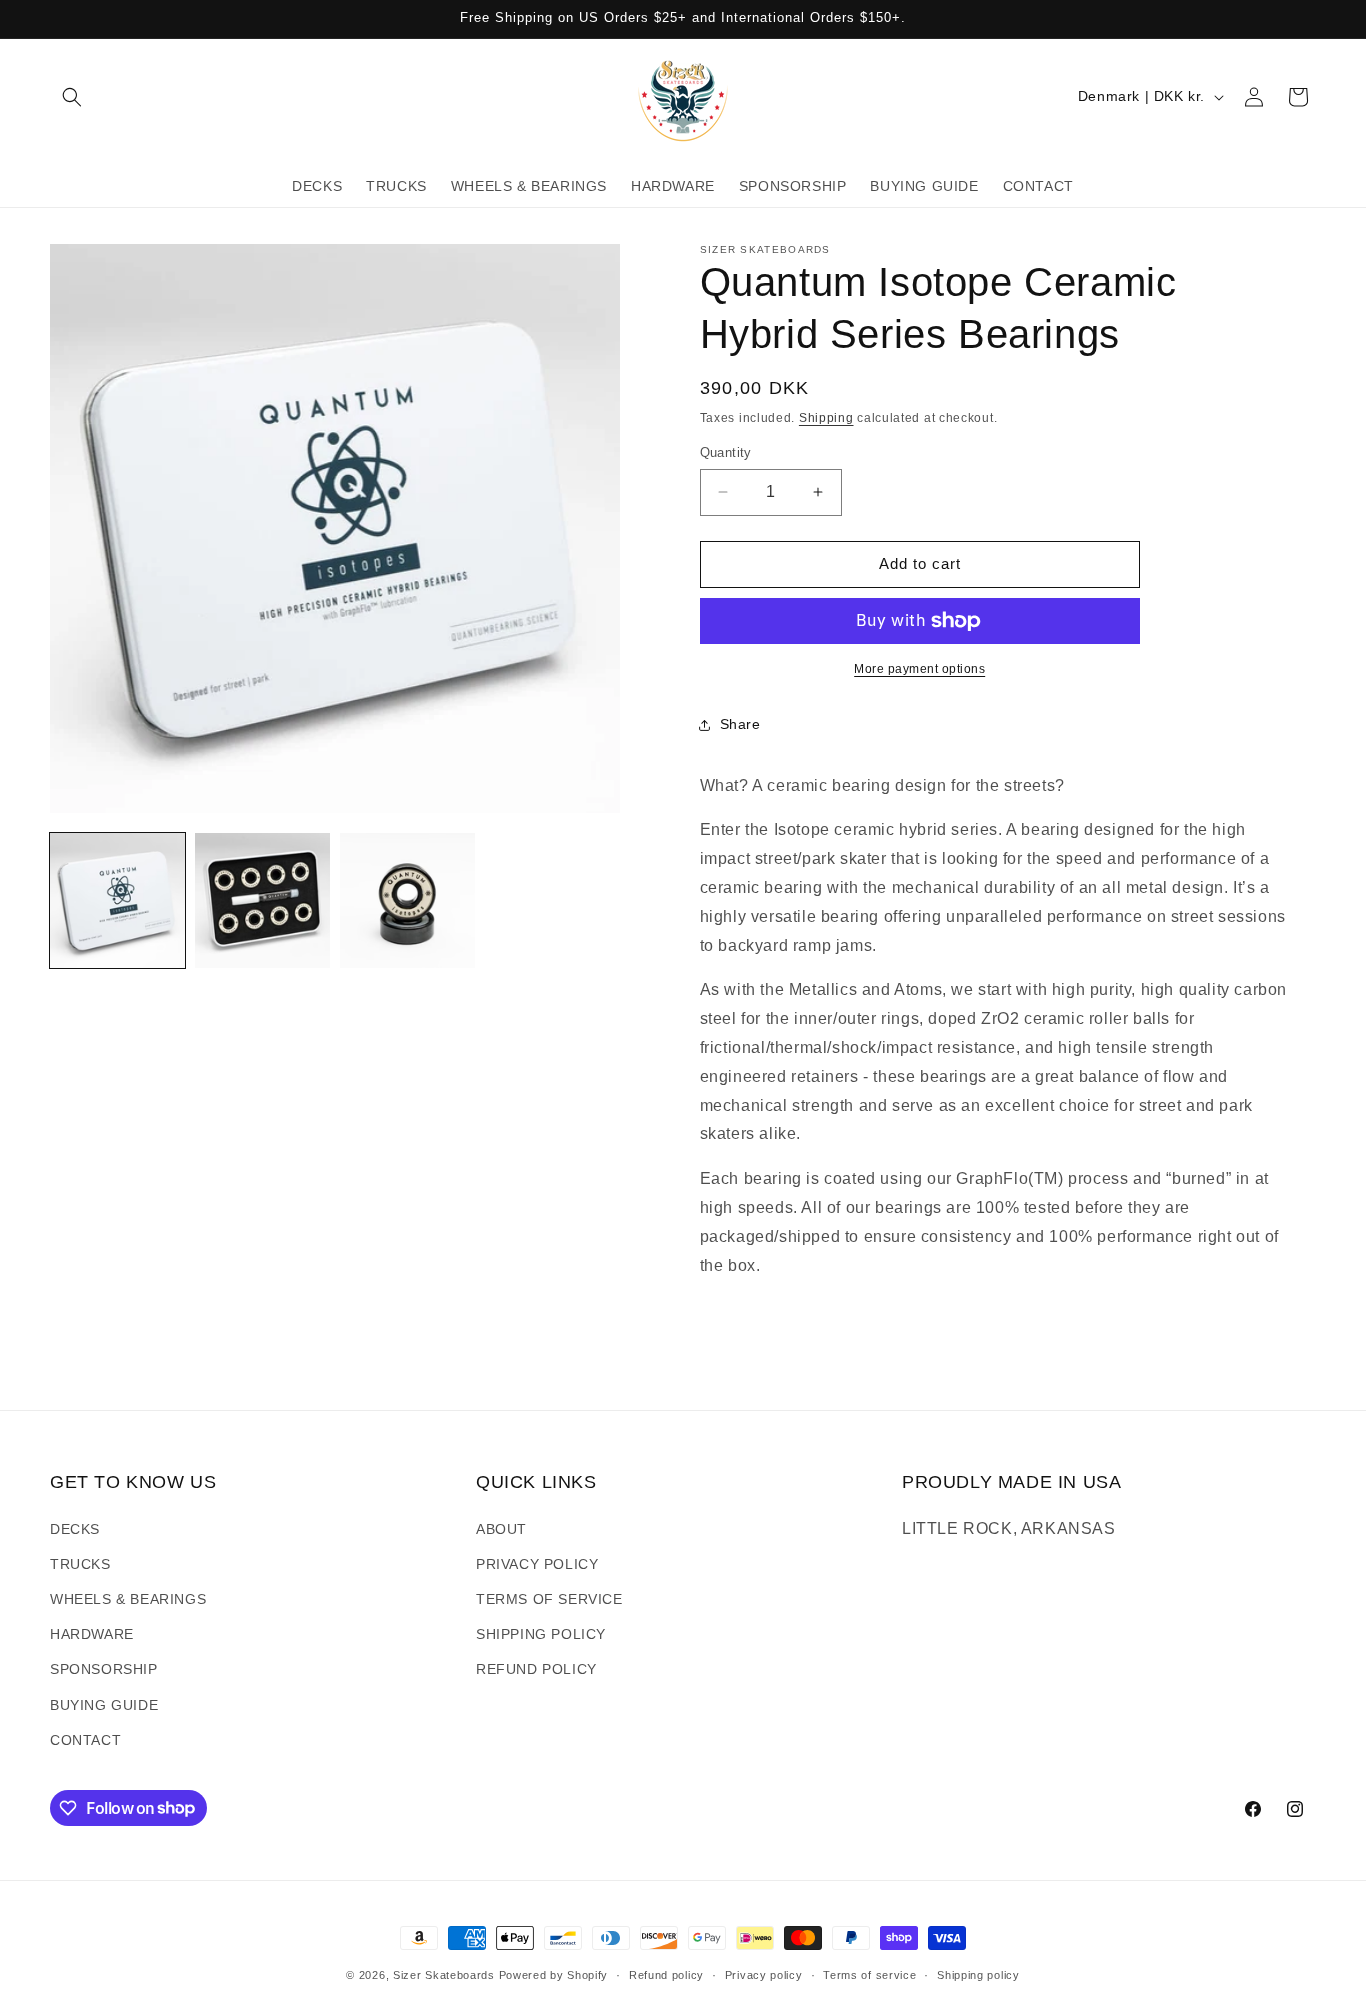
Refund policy (666, 1974)
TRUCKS (80, 1563)
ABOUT (501, 1528)
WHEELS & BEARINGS (128, 1599)
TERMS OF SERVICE (549, 1599)
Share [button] (740, 724)
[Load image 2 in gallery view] (262, 900)
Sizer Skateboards (444, 1975)
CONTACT (85, 1739)
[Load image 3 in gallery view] (407, 900)
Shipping (826, 418)
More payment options (919, 669)
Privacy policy (764, 1974)
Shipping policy (978, 1974)
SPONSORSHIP (104, 1669)
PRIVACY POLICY (537, 1563)
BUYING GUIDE (104, 1704)
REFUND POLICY (536, 1669)
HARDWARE (92, 1634)
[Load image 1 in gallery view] (117, 900)
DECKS (75, 1528)
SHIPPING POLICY (541, 1634)
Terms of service (869, 1974)
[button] (72, 97)
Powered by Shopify (554, 1975)
